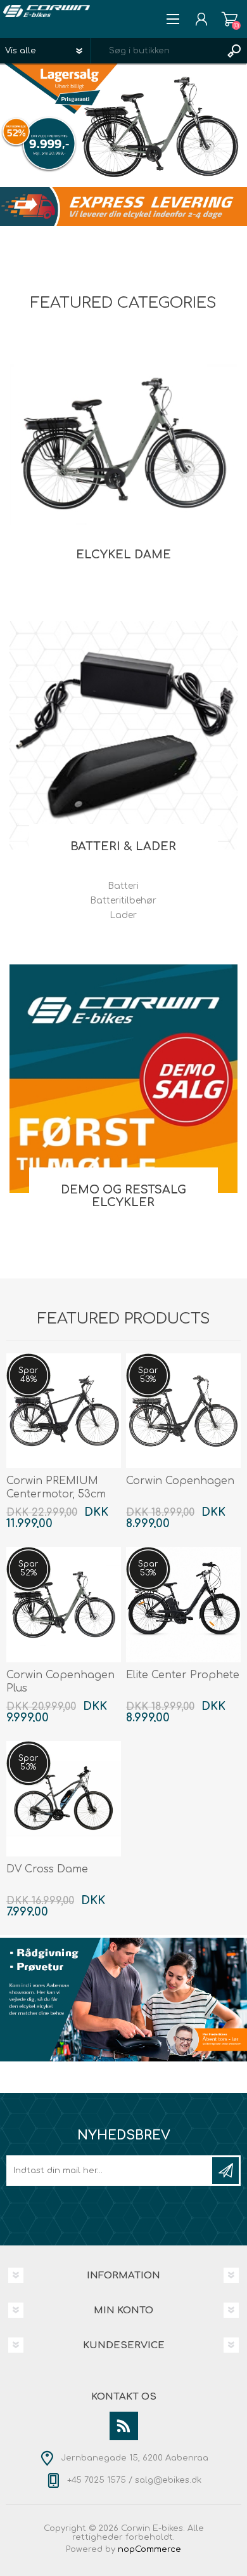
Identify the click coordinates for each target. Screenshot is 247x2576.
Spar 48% (28, 1375)
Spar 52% (28, 1568)
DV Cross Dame (47, 1869)
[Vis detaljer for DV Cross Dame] (64, 1799)
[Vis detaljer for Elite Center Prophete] (184, 1605)
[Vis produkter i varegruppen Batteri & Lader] (123, 735)
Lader (123, 915)
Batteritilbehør (123, 901)
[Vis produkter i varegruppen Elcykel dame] (123, 444)
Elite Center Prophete (183, 1675)
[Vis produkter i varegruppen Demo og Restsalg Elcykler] (123, 1079)
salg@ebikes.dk (168, 2480)
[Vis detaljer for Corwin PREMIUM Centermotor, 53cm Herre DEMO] (64, 1411)
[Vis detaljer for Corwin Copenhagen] (184, 1411)
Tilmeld (225, 2171)
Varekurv (230, 19)
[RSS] (124, 2426)
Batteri (123, 886)
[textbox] (156, 51)
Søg (234, 51)
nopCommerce (149, 2549)
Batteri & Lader (123, 846)
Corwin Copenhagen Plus (60, 1682)
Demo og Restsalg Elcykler (123, 1196)
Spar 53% (148, 1375)
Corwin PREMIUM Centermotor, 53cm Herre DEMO (56, 1494)
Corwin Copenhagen (180, 1481)
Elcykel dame (123, 555)
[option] (123, 125)
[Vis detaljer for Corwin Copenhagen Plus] (64, 1605)
